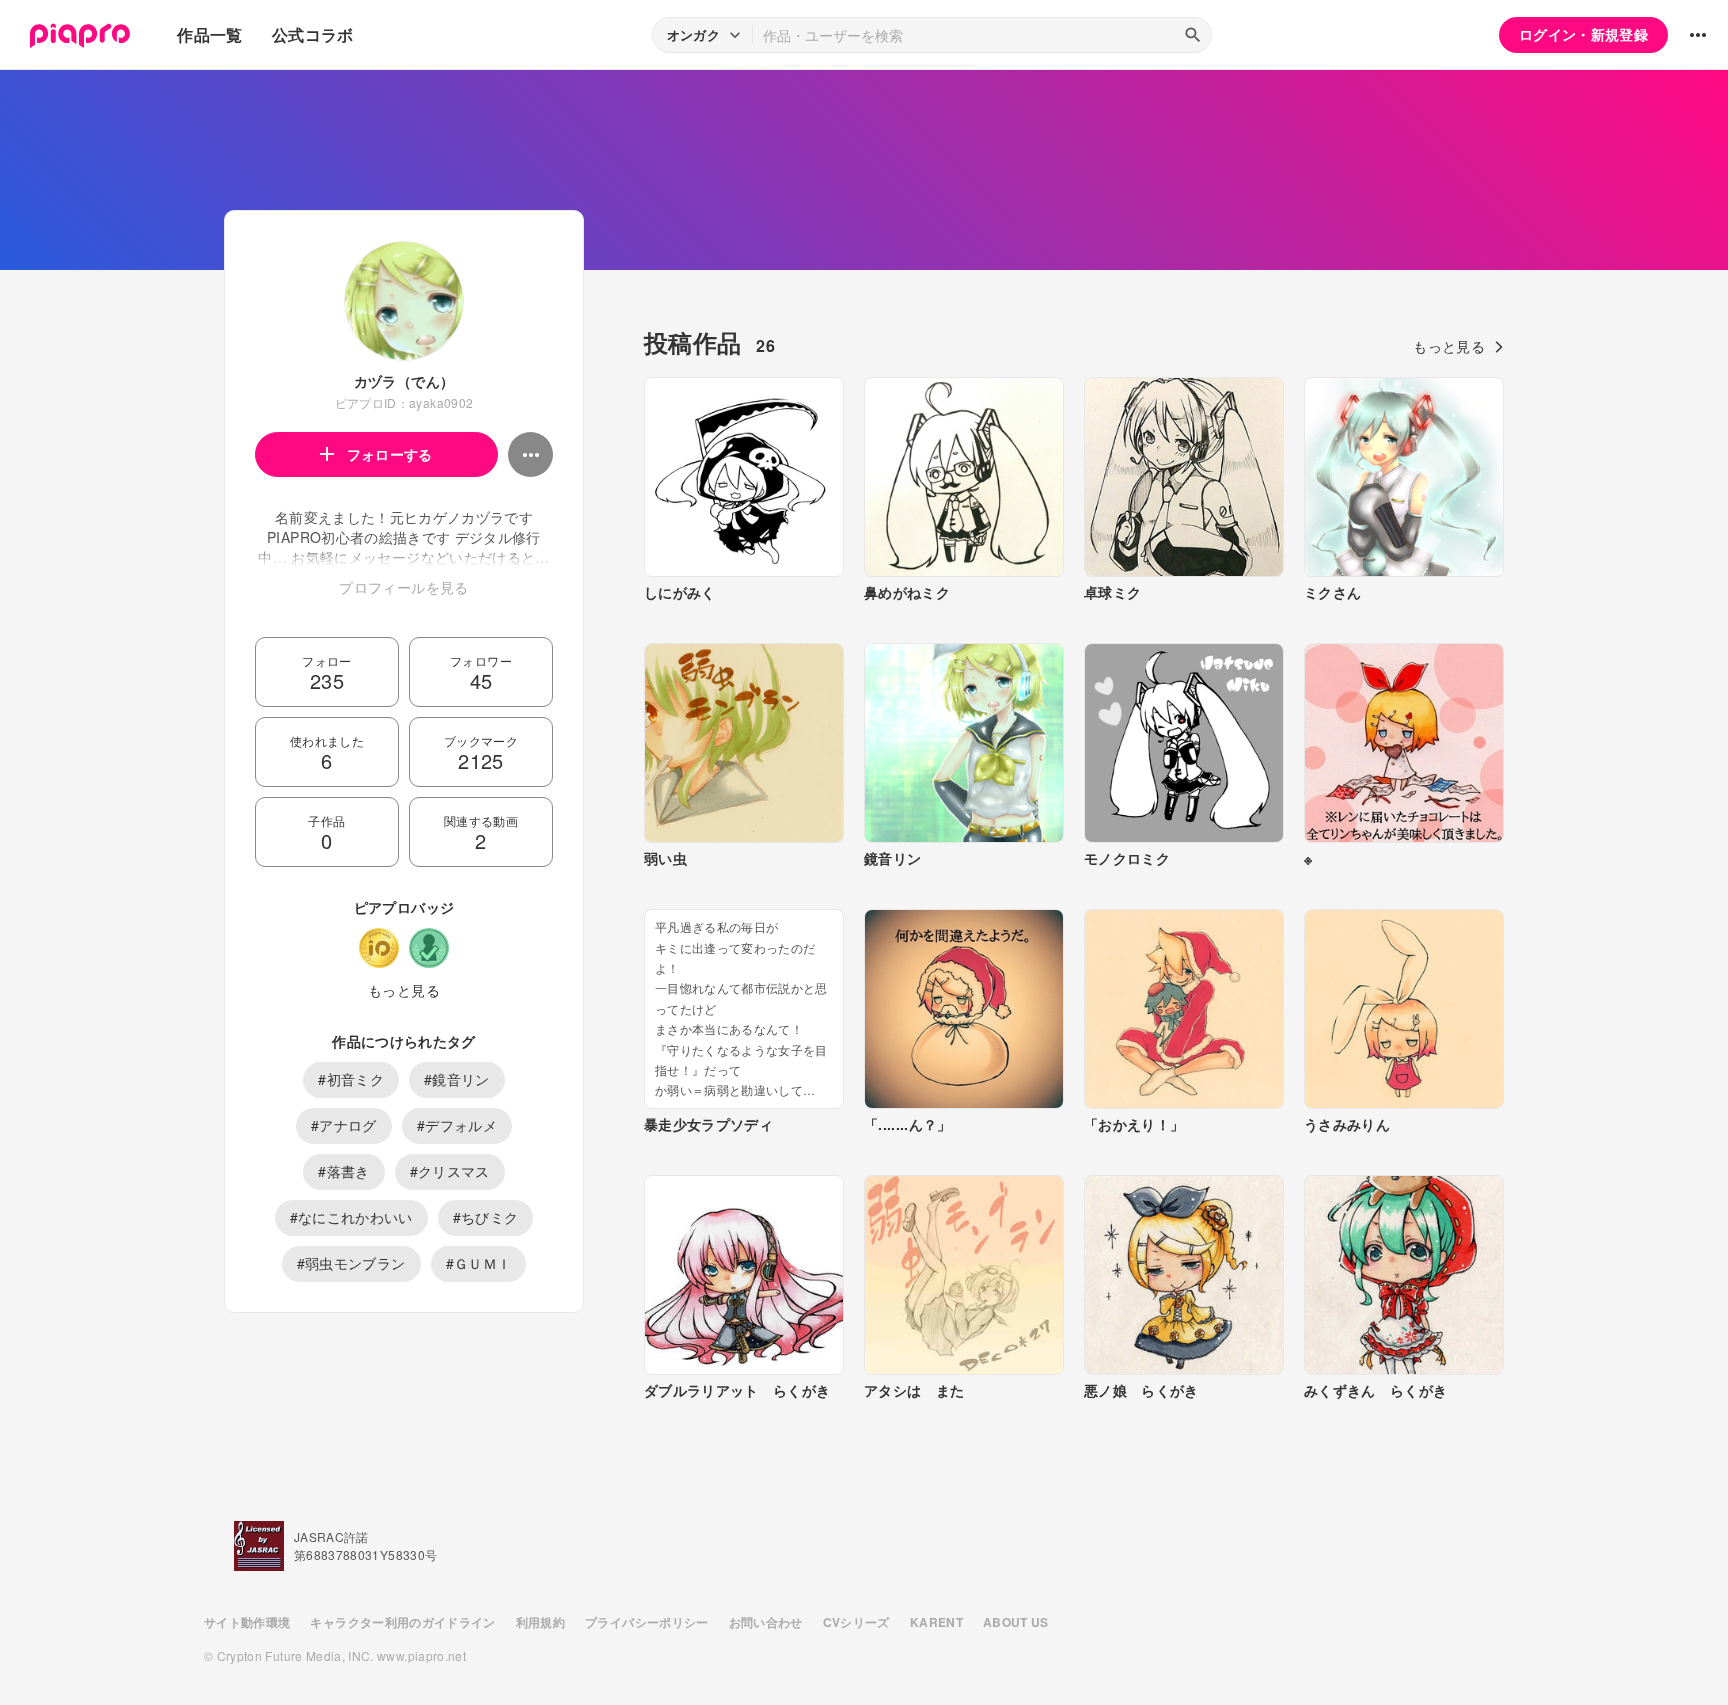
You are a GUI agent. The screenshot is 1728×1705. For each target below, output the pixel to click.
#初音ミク (351, 1079)
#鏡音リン (457, 1079)
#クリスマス (450, 1171)
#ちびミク (486, 1217)
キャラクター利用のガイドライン (402, 1622)
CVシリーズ (856, 1622)
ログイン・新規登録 (1583, 34)
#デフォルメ (457, 1125)
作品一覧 (209, 34)
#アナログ (344, 1125)
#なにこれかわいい (351, 1217)
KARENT (936, 1622)
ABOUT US (1016, 1622)
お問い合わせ (766, 1622)
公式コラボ (313, 34)
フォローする (390, 454)
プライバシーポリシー (647, 1622)
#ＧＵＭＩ (479, 1263)
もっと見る (404, 990)
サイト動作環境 (247, 1622)
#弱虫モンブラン (351, 1263)
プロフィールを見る (403, 587)
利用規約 (540, 1622)
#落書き (343, 1171)
